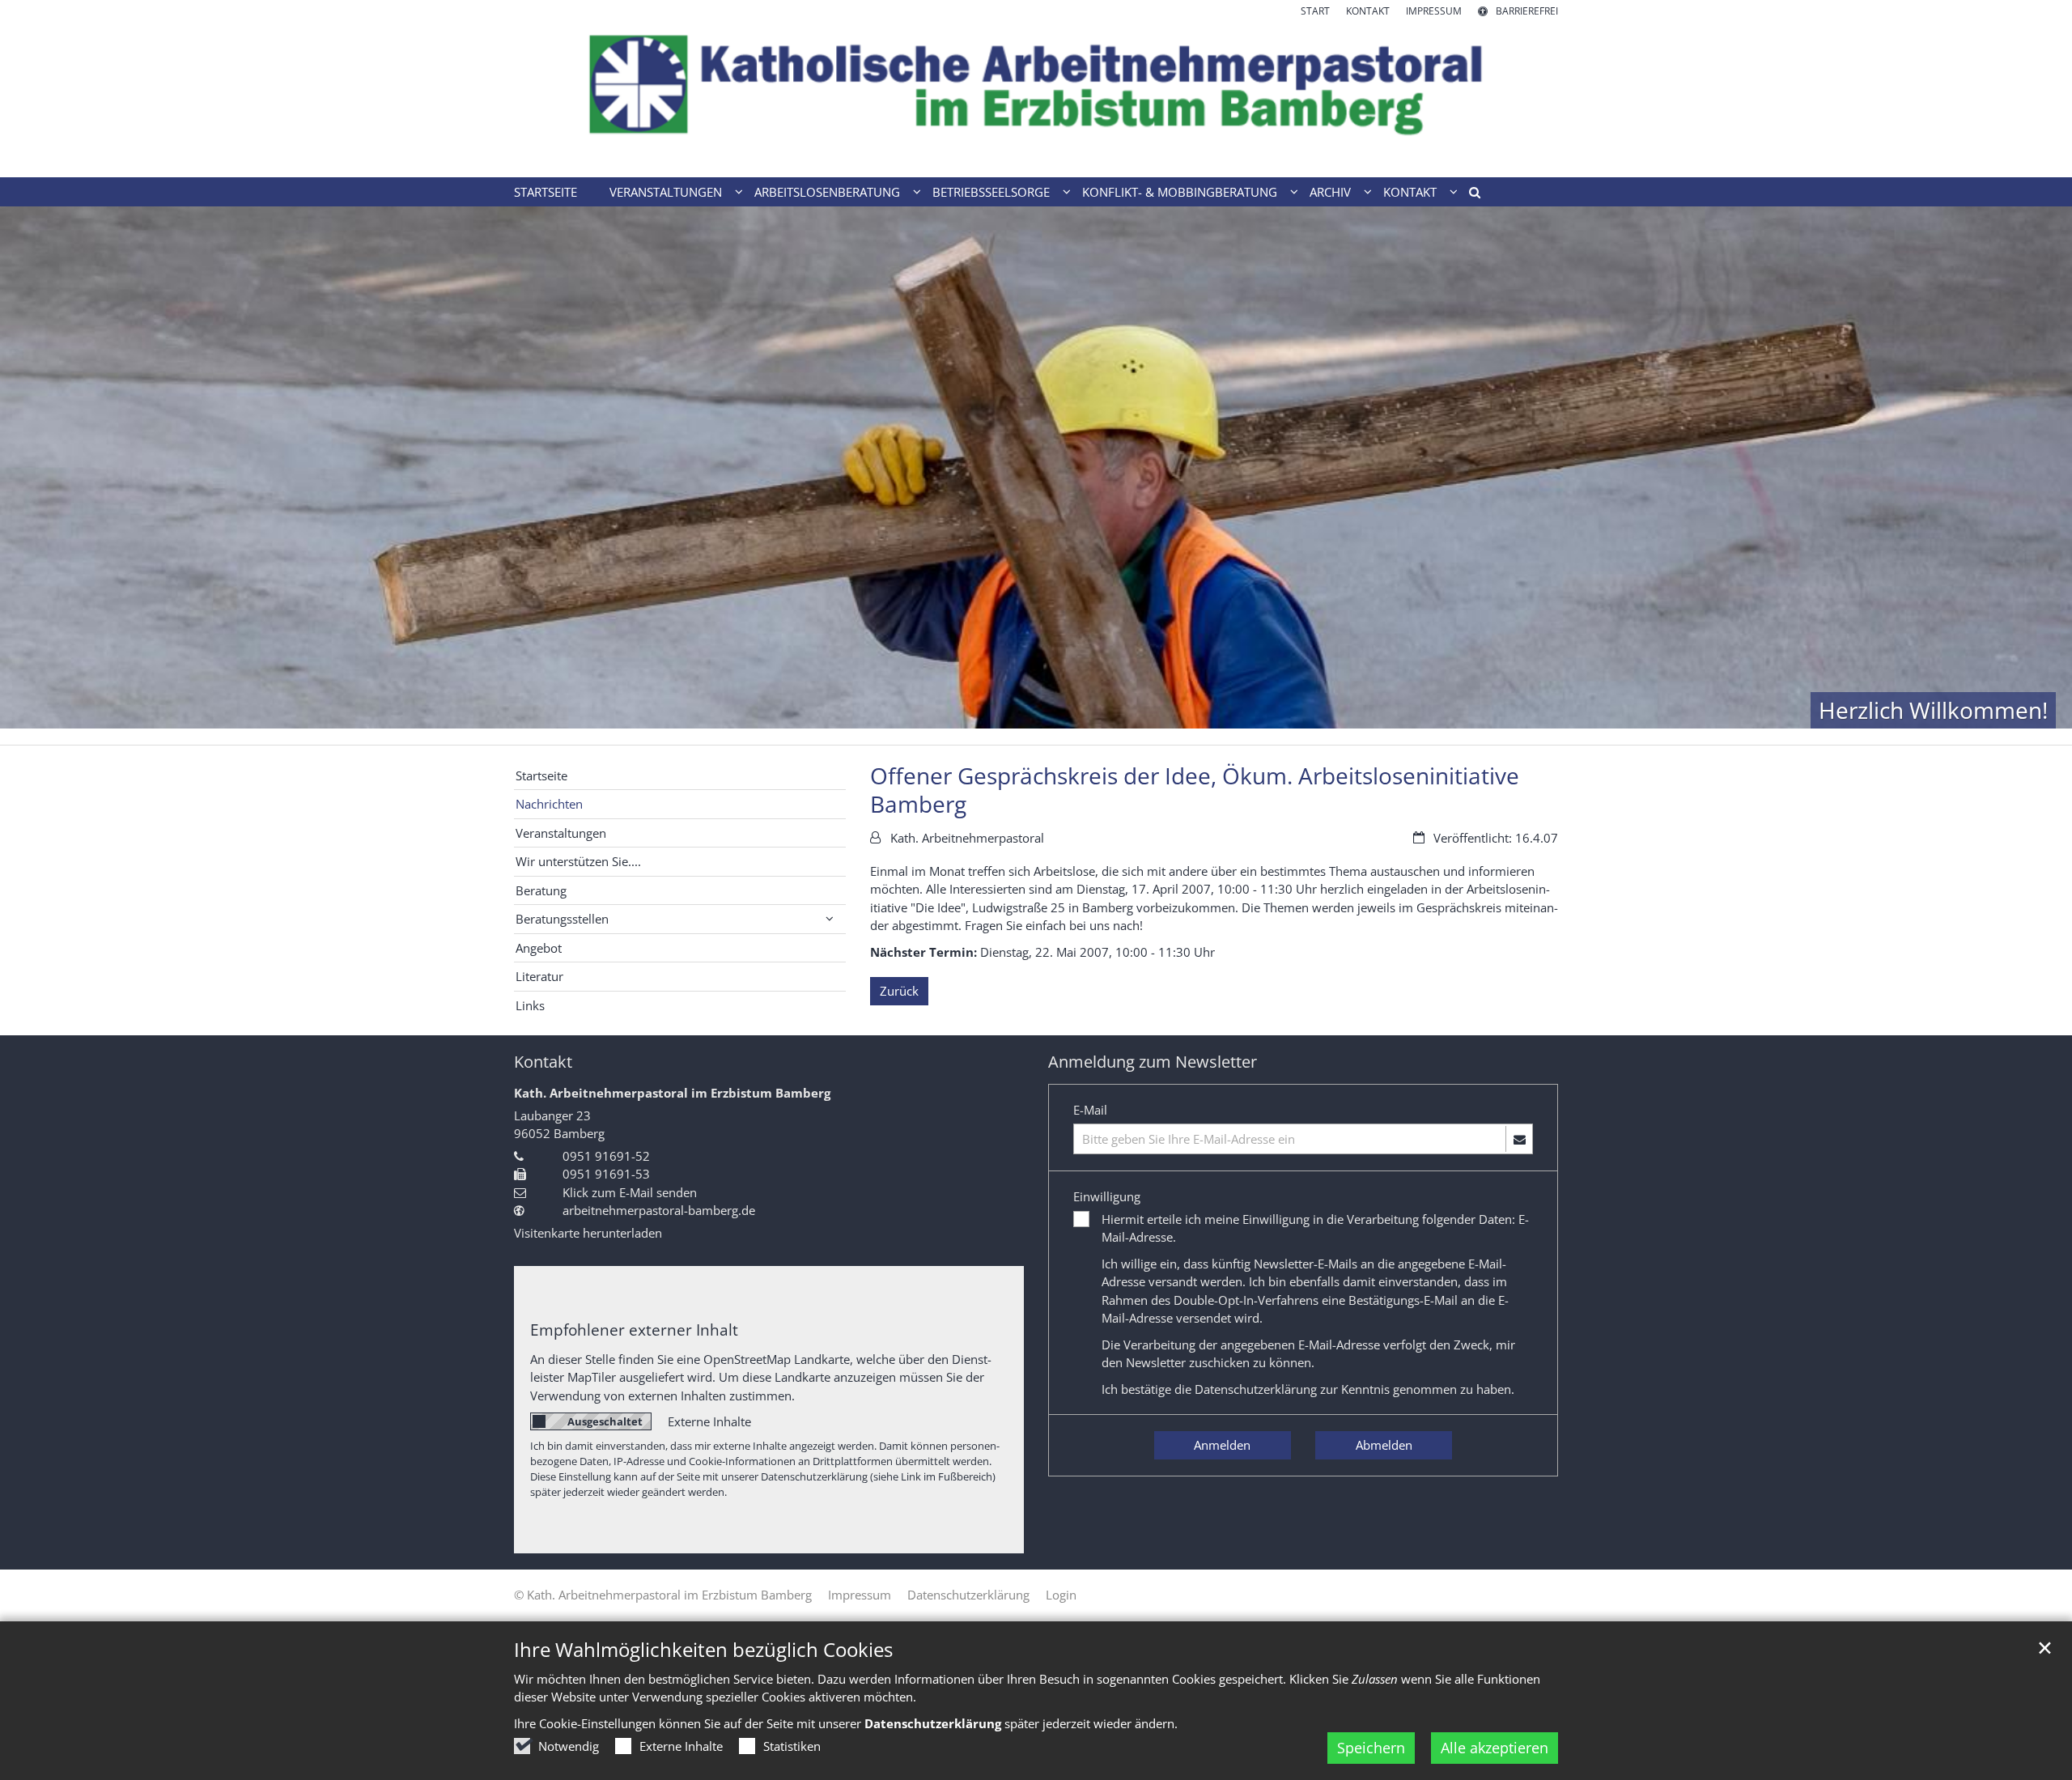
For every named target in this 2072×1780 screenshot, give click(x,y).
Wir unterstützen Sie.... (578, 861)
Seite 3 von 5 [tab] (1036, 729)
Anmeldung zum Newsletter (1153, 1062)
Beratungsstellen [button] (562, 919)
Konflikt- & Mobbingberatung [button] (1180, 192)
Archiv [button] (1330, 192)
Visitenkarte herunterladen (588, 1233)
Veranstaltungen (561, 833)
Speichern (1371, 1748)
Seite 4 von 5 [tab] (1064, 729)
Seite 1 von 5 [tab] (979, 729)
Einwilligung (1107, 1196)
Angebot (539, 948)
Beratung (541, 890)
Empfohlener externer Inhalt (634, 1330)
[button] (1469, 195)
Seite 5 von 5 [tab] (1093, 729)
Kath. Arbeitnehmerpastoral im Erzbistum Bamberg (672, 1093)
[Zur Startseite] (1036, 98)
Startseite (546, 192)
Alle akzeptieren (1495, 1748)
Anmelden (1222, 1445)
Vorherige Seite (32, 476)
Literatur (539, 976)
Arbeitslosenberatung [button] (827, 192)
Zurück (899, 991)
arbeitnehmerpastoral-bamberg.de (659, 1210)
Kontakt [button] (1410, 192)
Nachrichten (549, 804)
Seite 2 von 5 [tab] (1008, 729)
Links (530, 1005)
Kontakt (543, 1062)
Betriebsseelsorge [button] (991, 192)
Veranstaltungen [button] (666, 192)
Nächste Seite (2040, 476)
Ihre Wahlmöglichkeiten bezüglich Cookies (703, 1650)
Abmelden (1384, 1445)
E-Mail (1090, 1110)
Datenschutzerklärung (1256, 1389)
